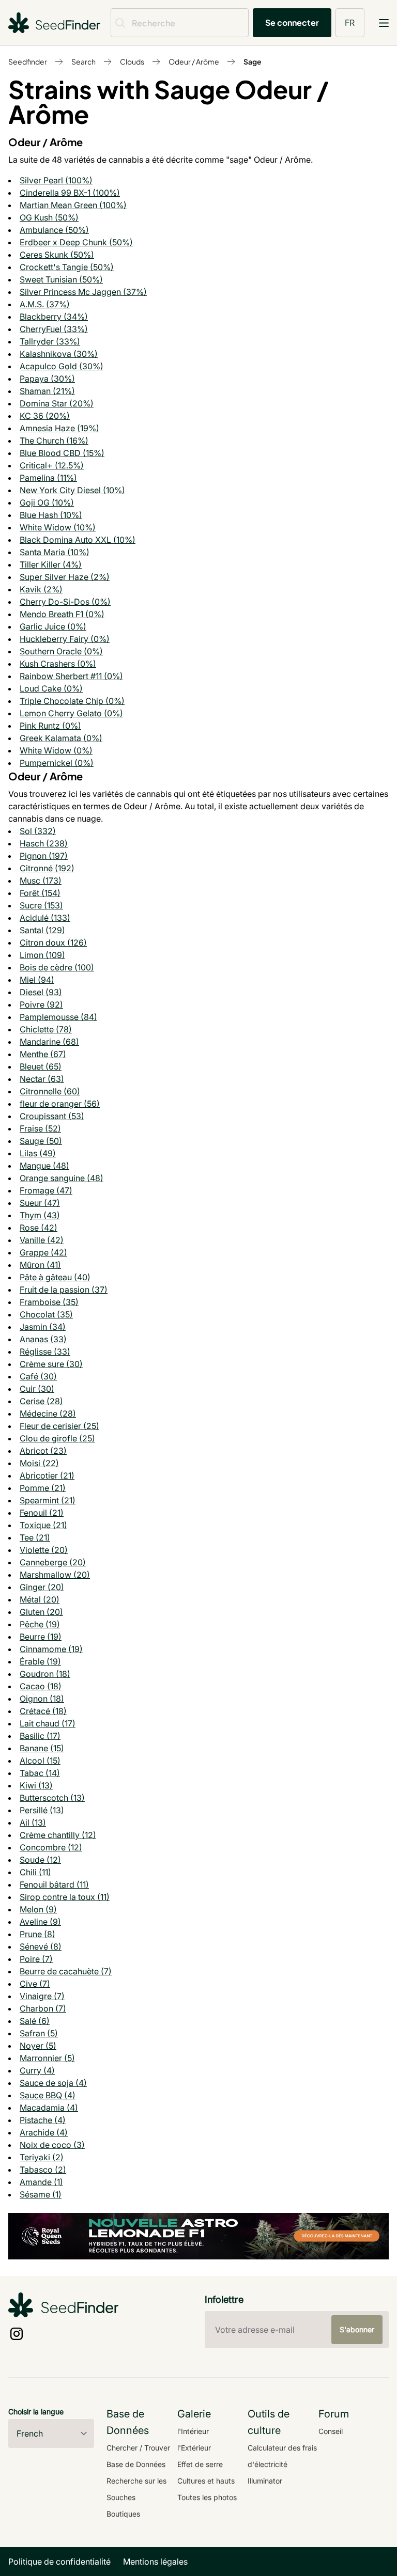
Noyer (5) (38, 2046)
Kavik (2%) (41, 589)
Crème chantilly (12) (58, 1835)
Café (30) (38, 1376)
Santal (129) (42, 930)
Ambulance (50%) (54, 230)
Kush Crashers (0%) (58, 664)
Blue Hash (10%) (51, 515)
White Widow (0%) (56, 750)
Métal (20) (40, 1599)
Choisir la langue (36, 2412)
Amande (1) (41, 2182)
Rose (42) (39, 1228)
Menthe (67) (43, 1054)
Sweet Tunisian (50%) (61, 279)
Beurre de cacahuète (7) (66, 1971)
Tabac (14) (40, 1773)
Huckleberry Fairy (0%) (65, 639)
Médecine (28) (48, 1413)
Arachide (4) (44, 2132)
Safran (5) (39, 2033)
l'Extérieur (194, 2448)
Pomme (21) (43, 1488)
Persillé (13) (42, 1810)
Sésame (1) (41, 2194)
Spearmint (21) (48, 1500)
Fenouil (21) (42, 1513)
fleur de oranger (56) (60, 1104)
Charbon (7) (43, 2008)
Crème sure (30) (51, 1364)
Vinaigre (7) (42, 1996)
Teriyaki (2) (42, 2157)
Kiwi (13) (36, 1785)
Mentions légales (155, 2562)
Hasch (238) (44, 843)
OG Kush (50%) (49, 217)
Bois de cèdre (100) (57, 967)
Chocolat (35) (46, 1314)
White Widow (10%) (58, 527)
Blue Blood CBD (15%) (62, 453)
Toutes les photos (207, 2497)
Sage (253, 61)
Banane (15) (42, 1748)
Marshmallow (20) (55, 1575)
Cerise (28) (41, 1401)
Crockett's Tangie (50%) (67, 267)
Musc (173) (41, 881)
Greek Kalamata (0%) (61, 738)
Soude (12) (40, 1860)
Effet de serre (200, 2464)
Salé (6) (35, 2021)
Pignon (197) (44, 856)
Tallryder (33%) (50, 341)
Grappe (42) (43, 1252)
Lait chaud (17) (48, 1723)
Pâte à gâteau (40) (55, 1277)
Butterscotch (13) (52, 1798)
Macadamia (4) (49, 2108)
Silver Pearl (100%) (56, 180)
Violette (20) (44, 1550)
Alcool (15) (40, 1761)
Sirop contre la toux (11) (65, 1897)
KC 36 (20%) (45, 416)
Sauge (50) (41, 1141)
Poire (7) (36, 1959)
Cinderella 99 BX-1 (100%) (70, 193)
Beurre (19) (41, 1637)
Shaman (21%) (47, 391)
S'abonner (357, 2329)
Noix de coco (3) (52, 2145)
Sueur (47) (40, 1203)
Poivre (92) (41, 1004)
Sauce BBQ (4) (48, 2095)
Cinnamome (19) (51, 1649)
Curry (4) (37, 2070)
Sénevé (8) (41, 1946)
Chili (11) (35, 1872)
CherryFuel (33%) (54, 329)
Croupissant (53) (52, 1116)
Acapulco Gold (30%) (62, 366)
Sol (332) (38, 831)
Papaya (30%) (47, 379)
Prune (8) (37, 1934)
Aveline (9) (40, 1922)
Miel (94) (37, 980)
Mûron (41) (40, 1265)
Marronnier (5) (47, 2058)
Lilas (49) (38, 1153)
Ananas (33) (43, 1339)
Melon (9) (38, 1909)
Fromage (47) (46, 1190)
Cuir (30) (37, 1389)
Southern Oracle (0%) (61, 651)
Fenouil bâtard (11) (54, 1884)
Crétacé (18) (43, 1711)
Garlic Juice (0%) (53, 626)
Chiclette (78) (46, 1029)
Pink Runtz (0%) (50, 726)
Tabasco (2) (43, 2170)
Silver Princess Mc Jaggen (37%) (83, 292)
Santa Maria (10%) (55, 552)
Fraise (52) (40, 1128)
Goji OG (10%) (47, 502)
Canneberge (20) (53, 1562)
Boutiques (123, 2514)
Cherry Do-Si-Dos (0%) (65, 602)
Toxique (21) (43, 1525)
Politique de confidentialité (59, 2562)
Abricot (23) (43, 1451)
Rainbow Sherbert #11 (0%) (71, 676)
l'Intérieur (193, 2431)
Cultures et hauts (206, 2481)
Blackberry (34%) (54, 317)
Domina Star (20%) (57, 403)
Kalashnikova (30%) (59, 354)
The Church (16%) (54, 441)
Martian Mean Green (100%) (73, 205)
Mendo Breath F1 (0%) (62, 614)
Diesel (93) (41, 992)
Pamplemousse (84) (58, 1017)
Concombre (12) (51, 1847)
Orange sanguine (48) (62, 1178)
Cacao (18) (41, 1686)
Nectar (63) (42, 1079)
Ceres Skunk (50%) (57, 255)
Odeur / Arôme (194, 61)
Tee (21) (35, 1537)
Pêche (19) (40, 1624)
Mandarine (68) (49, 1042)
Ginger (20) (42, 1587)
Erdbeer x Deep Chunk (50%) (76, 242)
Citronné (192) (47, 868)
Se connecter (292, 22)
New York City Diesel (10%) (72, 490)
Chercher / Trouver (138, 2448)
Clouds (132, 61)
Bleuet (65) (41, 1066)
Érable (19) (40, 1661)
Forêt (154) (40, 893)
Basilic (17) (40, 1736)
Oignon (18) (42, 1699)
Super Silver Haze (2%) (65, 577)
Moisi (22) (39, 1463)
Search (83, 61)
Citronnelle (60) (50, 1091)
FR (350, 22)
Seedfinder (28, 61)
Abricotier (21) (47, 1475)
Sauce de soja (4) (53, 2083)
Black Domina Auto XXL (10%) (78, 540)
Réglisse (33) (45, 1352)
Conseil (331, 2431)
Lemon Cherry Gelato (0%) (71, 713)
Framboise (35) (49, 1302)
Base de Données (136, 2464)
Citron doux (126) (53, 943)
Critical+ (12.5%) (52, 465)
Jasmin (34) (43, 1327)
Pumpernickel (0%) (57, 763)
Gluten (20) (41, 1612)
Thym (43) (40, 1215)
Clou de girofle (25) (57, 1438)
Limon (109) (42, 955)
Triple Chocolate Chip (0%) (72, 701)
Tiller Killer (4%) (51, 564)
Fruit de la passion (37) (64, 1290)
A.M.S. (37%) (45, 304)
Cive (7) (35, 1984)
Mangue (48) (44, 1166)
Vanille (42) (42, 1240)
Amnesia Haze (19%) (59, 428)
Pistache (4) (43, 2120)
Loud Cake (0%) (51, 688)
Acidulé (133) (45, 918)
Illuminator (265, 2481)
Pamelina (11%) (48, 478)
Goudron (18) (45, 1674)
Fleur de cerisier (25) (59, 1426)
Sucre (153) (41, 905)
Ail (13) (33, 1823)
